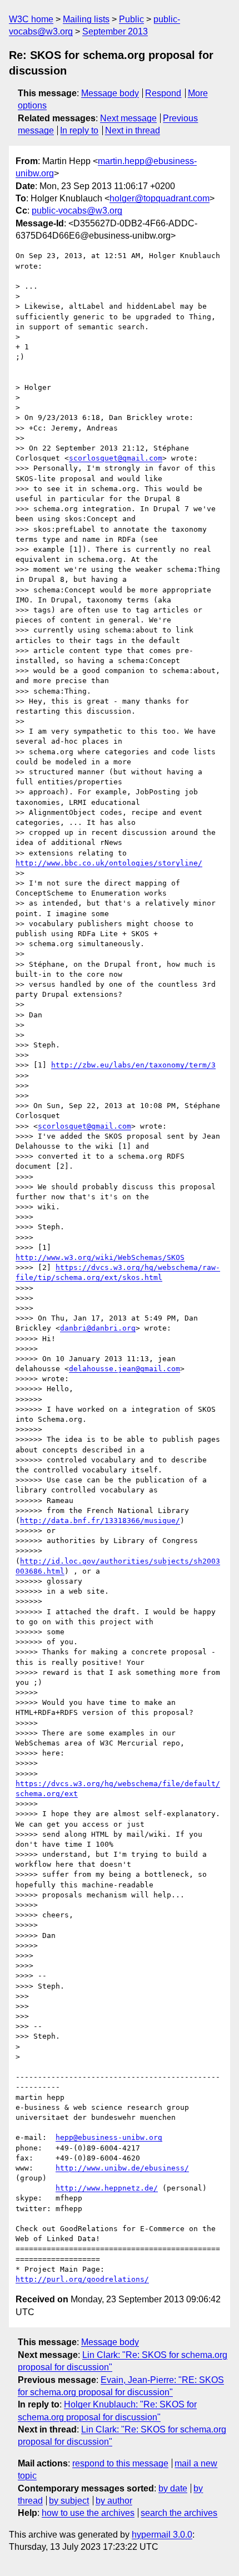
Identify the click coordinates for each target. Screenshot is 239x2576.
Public (131, 19)
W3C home (31, 19)
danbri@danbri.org (98, 1328)
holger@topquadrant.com (160, 198)
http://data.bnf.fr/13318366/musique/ (100, 1521)
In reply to (79, 130)
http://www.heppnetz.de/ (107, 2188)
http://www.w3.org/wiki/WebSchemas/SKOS (100, 1257)
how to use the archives (88, 2513)
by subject (69, 2501)
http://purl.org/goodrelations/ (82, 2279)
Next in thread (133, 130)
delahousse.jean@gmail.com (125, 1369)
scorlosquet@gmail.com (116, 458)
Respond (163, 93)
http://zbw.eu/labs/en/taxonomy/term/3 (133, 1065)
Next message (128, 118)
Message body (110, 93)
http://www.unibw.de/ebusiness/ (122, 2168)
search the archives (179, 2513)
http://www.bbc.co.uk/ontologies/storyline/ (109, 863)
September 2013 (115, 31)
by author (114, 2501)
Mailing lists (86, 19)
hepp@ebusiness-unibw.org (109, 2137)
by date (173, 2488)
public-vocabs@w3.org (77, 211)
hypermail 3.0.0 (162, 2535)
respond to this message (120, 2463)
